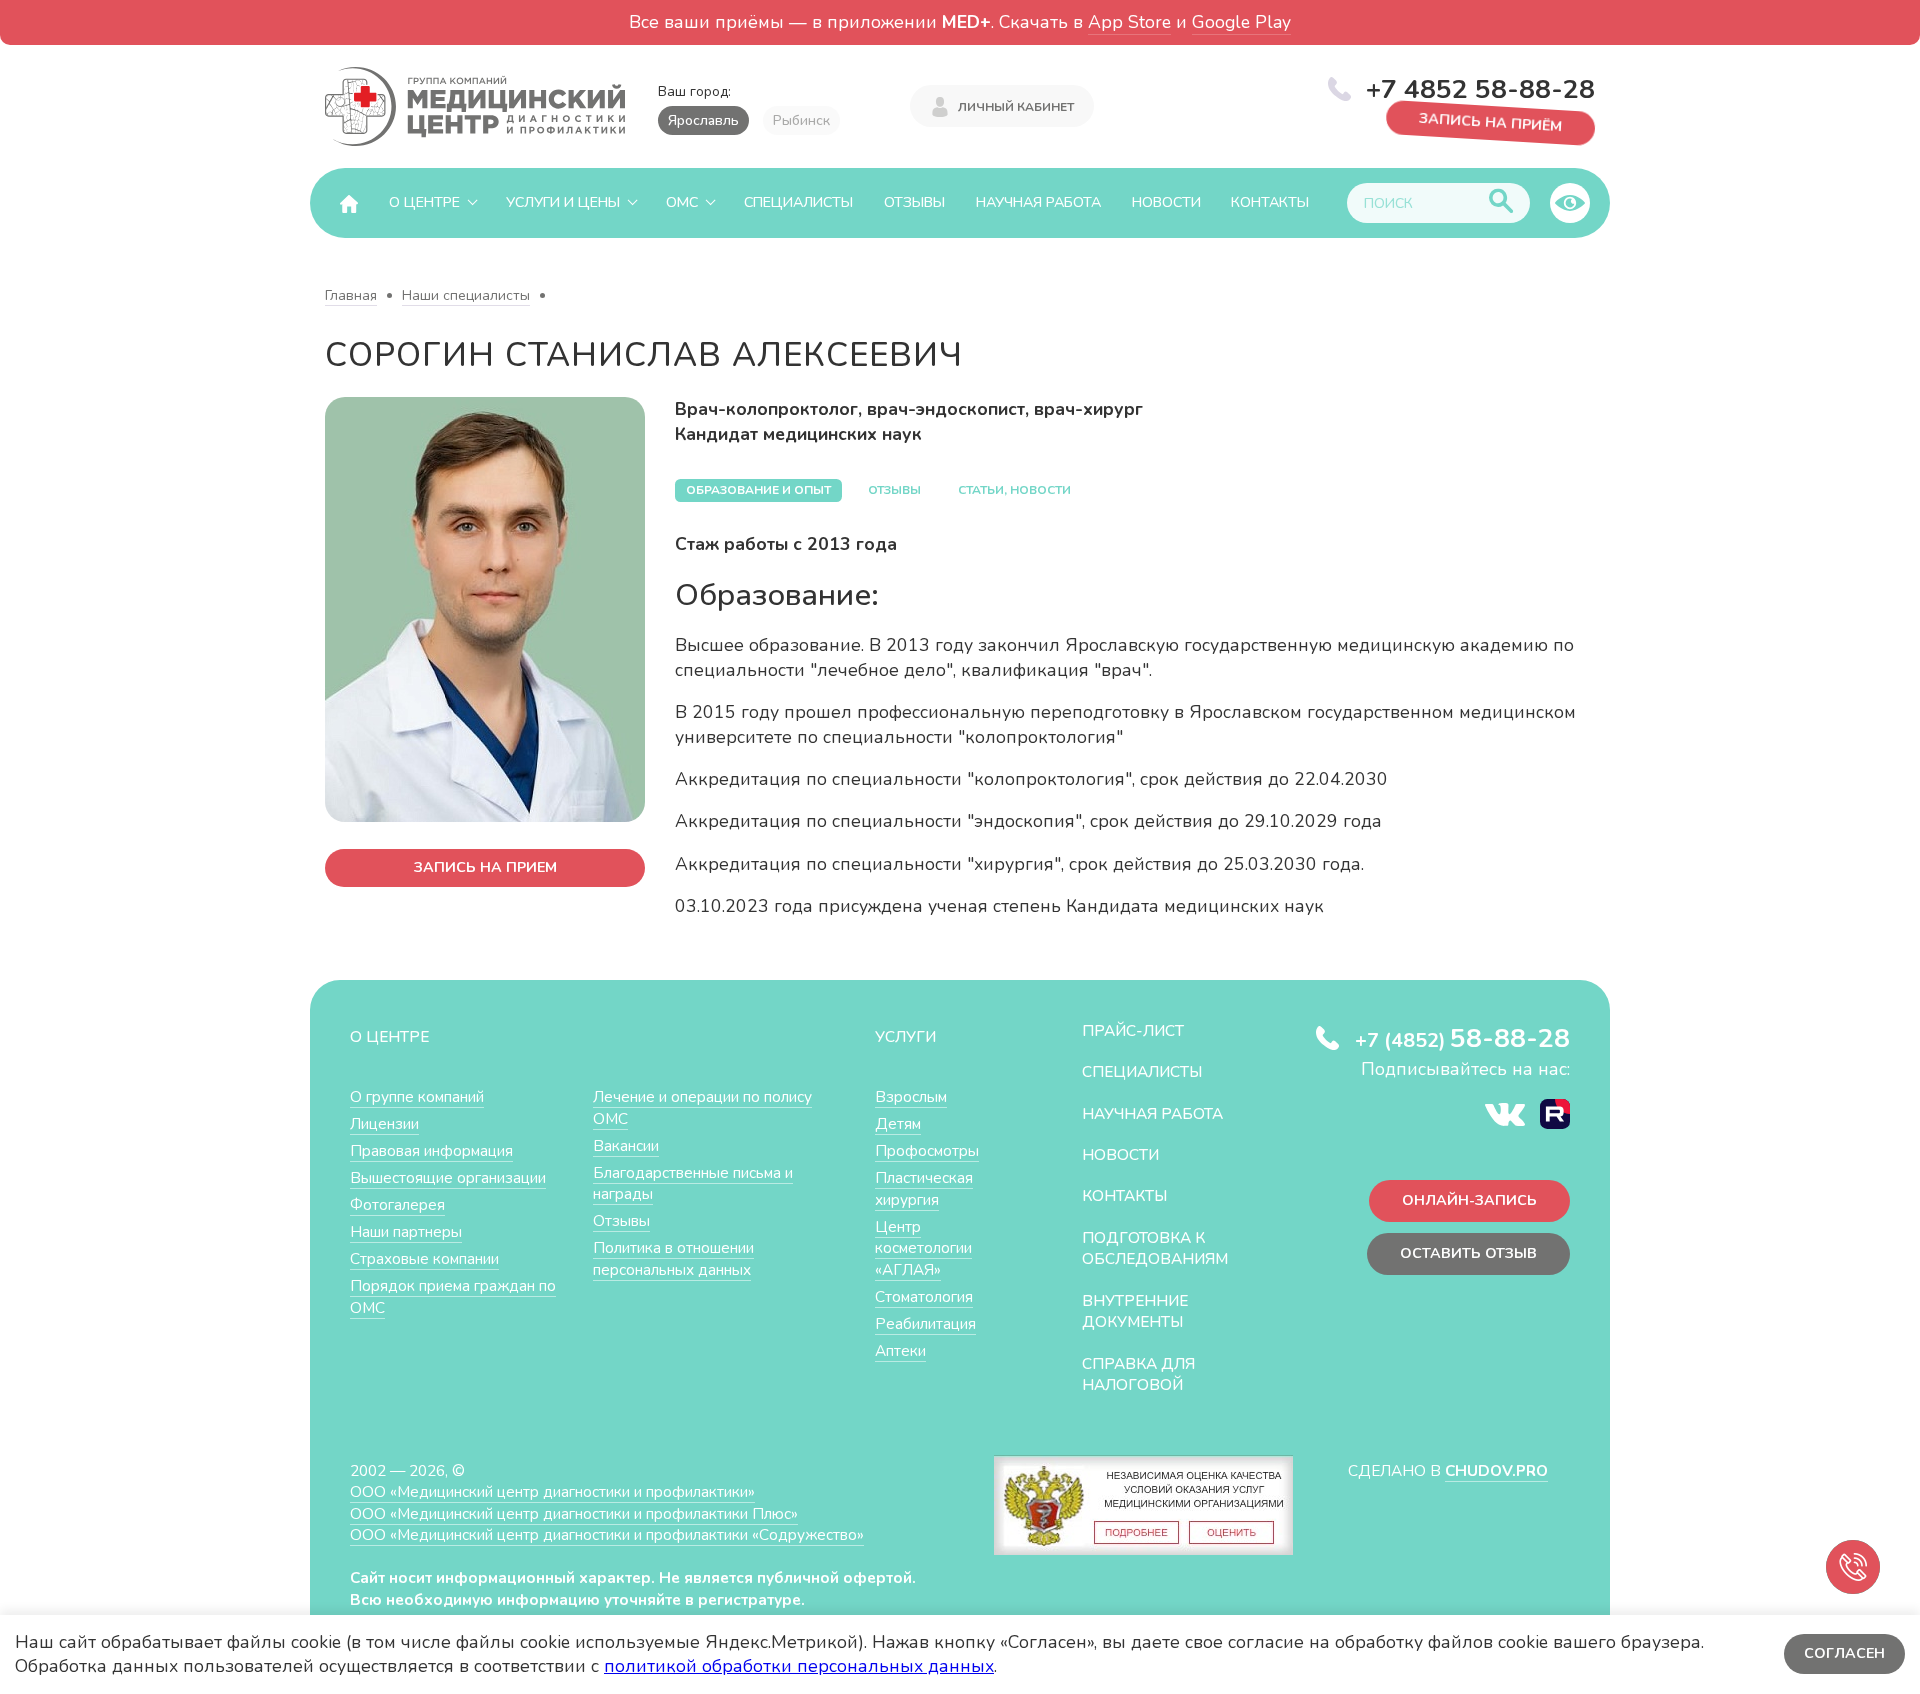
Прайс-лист (1133, 1030)
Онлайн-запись (1469, 1200)
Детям (898, 1123)
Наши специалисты (466, 295)
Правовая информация (431, 1150)
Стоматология (924, 1296)
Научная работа (1038, 202)
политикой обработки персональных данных (799, 1666)
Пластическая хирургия (924, 1188)
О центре (424, 202)
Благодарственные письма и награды (693, 1183)
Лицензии (384, 1123)
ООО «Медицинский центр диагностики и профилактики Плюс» (574, 1513)
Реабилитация (925, 1323)
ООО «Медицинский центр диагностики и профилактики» (552, 1491)
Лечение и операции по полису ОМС (702, 1107)
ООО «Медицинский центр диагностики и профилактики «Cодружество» (607, 1534)
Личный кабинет (1016, 107)
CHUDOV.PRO (1496, 1470)
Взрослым (911, 1096)
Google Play (1241, 22)
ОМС (682, 202)
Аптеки (900, 1350)
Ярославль (703, 120)
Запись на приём (1490, 124)
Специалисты (798, 202)
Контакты (1270, 202)
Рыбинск (801, 120)
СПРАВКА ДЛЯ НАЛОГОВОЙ (1138, 1374)
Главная (351, 295)
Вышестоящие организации (448, 1177)
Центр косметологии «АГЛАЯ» (923, 1248)
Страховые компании (424, 1258)
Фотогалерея (397, 1204)
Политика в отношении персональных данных (673, 1258)
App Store (1129, 22)
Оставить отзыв (1468, 1253)
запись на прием (485, 867)
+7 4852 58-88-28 (1480, 89)
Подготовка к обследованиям (1155, 1248)
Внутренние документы (1135, 1311)
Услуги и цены (563, 202)
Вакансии (626, 1145)
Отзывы (914, 202)
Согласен (1844, 1653)
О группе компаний (417, 1096)
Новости (1166, 202)
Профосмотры (927, 1150)
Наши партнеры (406, 1231)
